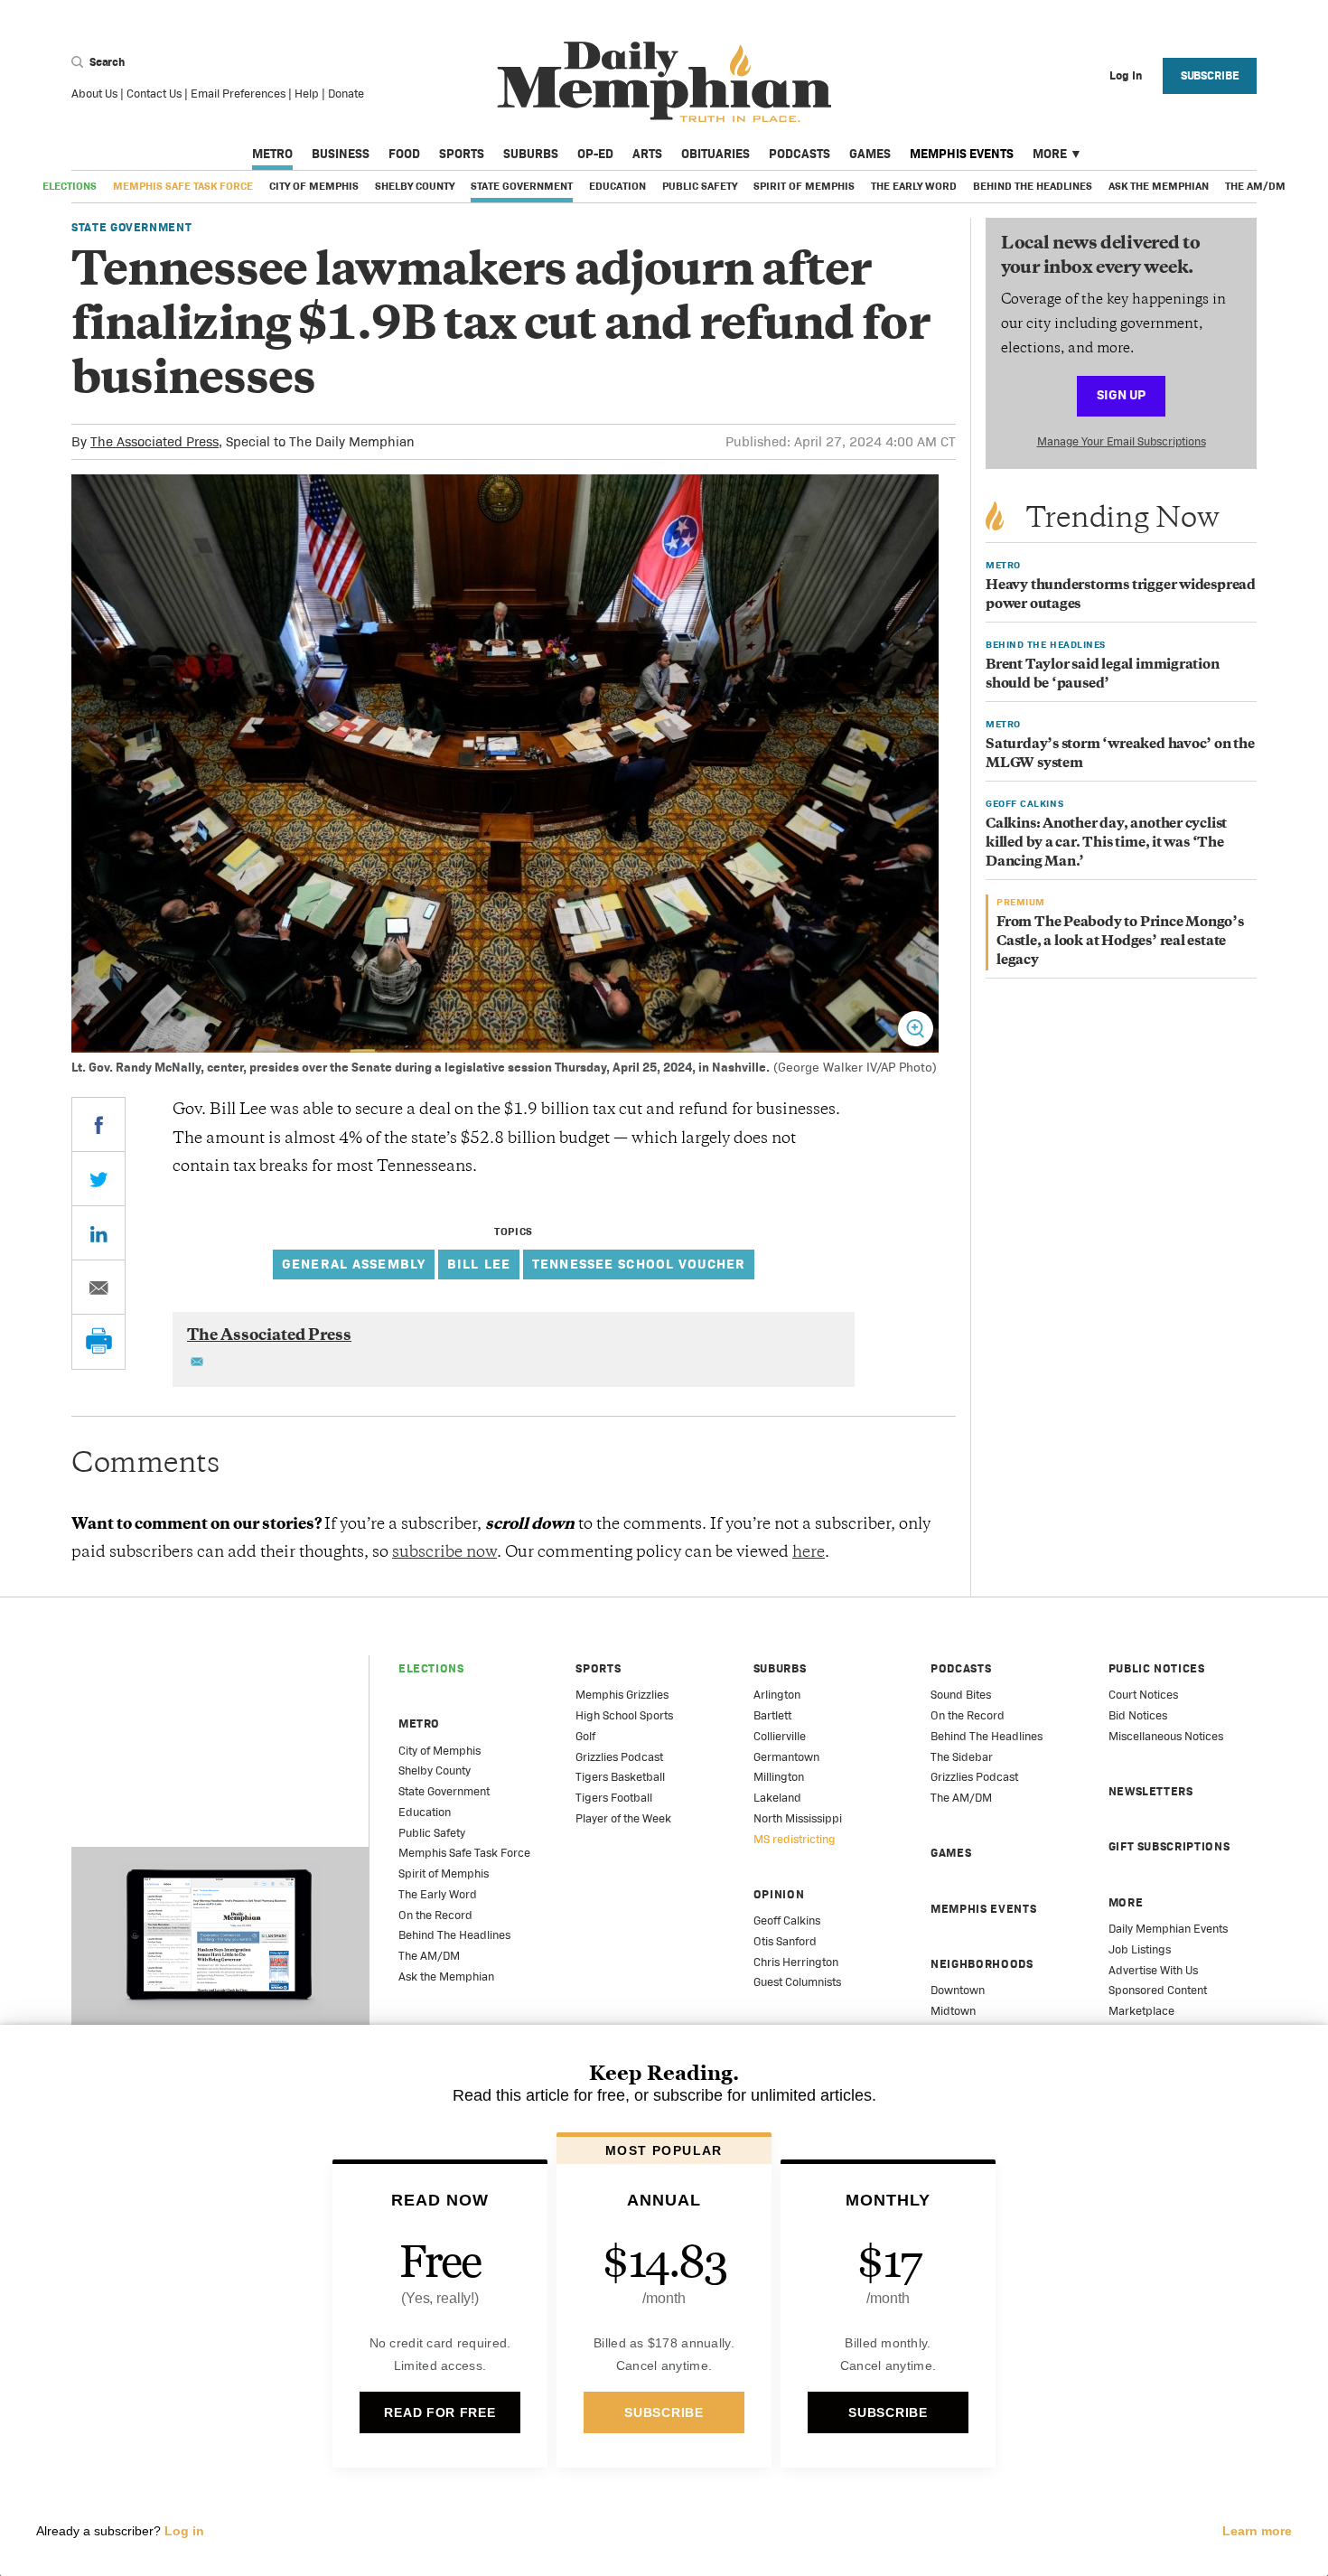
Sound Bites (961, 1695)
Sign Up (1121, 394)
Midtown (953, 2011)
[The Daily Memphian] (664, 83)
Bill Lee (479, 1264)
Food (404, 154)
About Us (94, 94)
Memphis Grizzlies (622, 1695)
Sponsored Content (1158, 1990)
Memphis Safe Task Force (183, 186)
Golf (585, 1736)
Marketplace (1141, 2011)
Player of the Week (623, 1818)
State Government (522, 186)
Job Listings (1140, 1949)
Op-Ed (595, 154)
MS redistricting (795, 1839)
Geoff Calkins (787, 1920)
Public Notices (1157, 1668)
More (1050, 154)
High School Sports (624, 1715)
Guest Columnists (797, 1982)
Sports (462, 154)
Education (617, 186)
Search (106, 62)
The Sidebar (962, 1757)
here (809, 1553)
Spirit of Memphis (804, 186)
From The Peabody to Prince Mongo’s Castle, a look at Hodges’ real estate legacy (1120, 942)
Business (341, 154)
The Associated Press (154, 441)
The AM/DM (1255, 186)
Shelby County (415, 186)
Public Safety (700, 186)
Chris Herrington (796, 1962)
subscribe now (444, 1553)
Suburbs (531, 154)
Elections (70, 186)
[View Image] (916, 1029)
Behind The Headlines (1033, 186)
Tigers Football (614, 1798)
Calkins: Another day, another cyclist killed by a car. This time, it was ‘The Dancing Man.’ (1106, 843)
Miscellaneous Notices (1166, 1736)
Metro (272, 154)
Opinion (779, 1894)
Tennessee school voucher (639, 1264)
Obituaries (715, 154)
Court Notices (1143, 1695)
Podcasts (800, 154)
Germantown (786, 1757)
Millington (779, 1777)
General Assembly (354, 1264)
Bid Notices (1138, 1715)
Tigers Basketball (620, 1777)
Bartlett (772, 1715)
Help (307, 94)
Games (870, 154)
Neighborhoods (982, 1964)
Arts (647, 154)
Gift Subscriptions (1169, 1846)
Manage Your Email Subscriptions (1122, 441)
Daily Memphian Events (1168, 1929)
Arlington (777, 1695)
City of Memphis (314, 186)
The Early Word (914, 186)
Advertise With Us (1153, 1970)
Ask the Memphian (1159, 186)
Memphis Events (962, 154)
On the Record (435, 1915)
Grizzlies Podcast (619, 1757)
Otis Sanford (785, 1941)
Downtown (958, 1990)
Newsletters (1151, 1791)
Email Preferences (238, 94)
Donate (346, 94)
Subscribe (1210, 75)
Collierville (780, 1736)
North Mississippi (798, 1818)
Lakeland (777, 1798)
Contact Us (154, 94)
